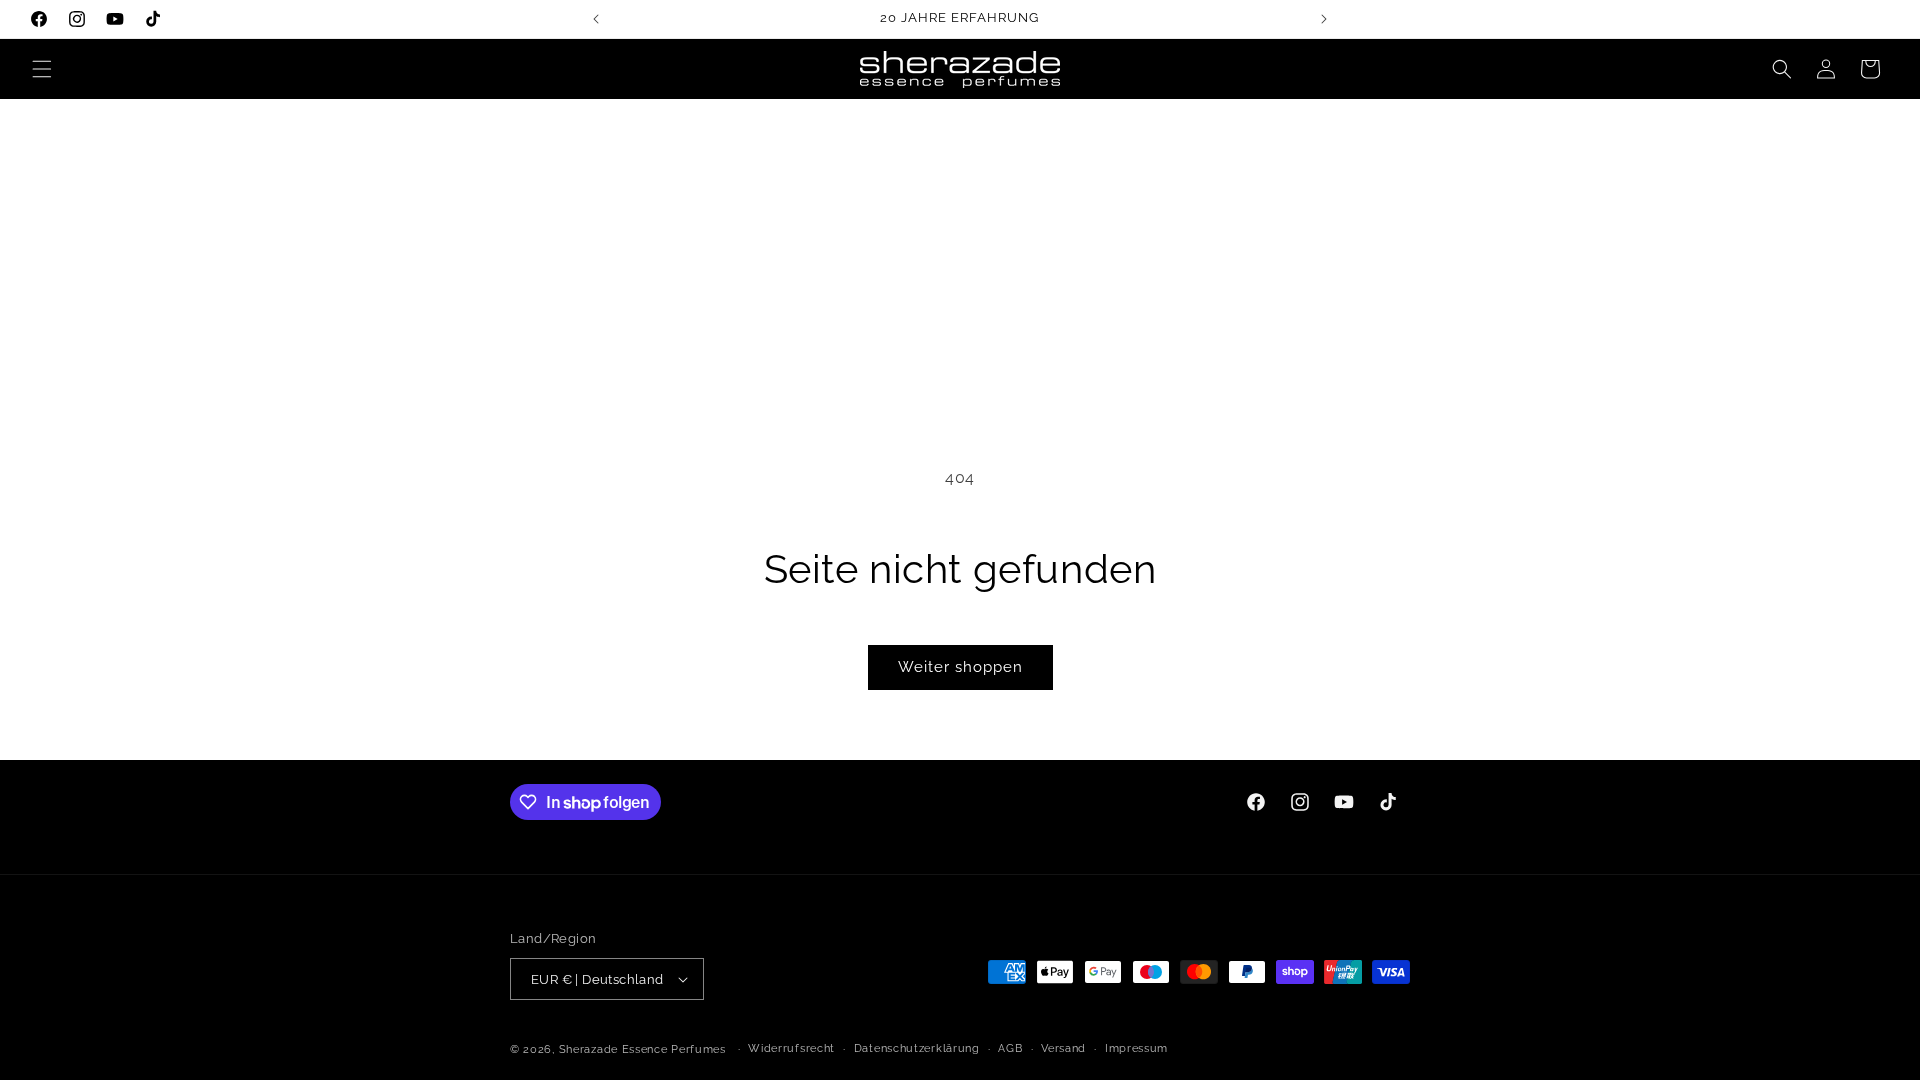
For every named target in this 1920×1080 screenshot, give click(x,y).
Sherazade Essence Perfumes (642, 1049)
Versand (1063, 1048)
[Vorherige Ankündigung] (596, 19)
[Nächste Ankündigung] (1324, 19)
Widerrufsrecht (791, 1048)
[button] (42, 69)
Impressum (1136, 1048)
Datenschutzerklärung (917, 1048)
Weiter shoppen (960, 667)
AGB (1010, 1048)
